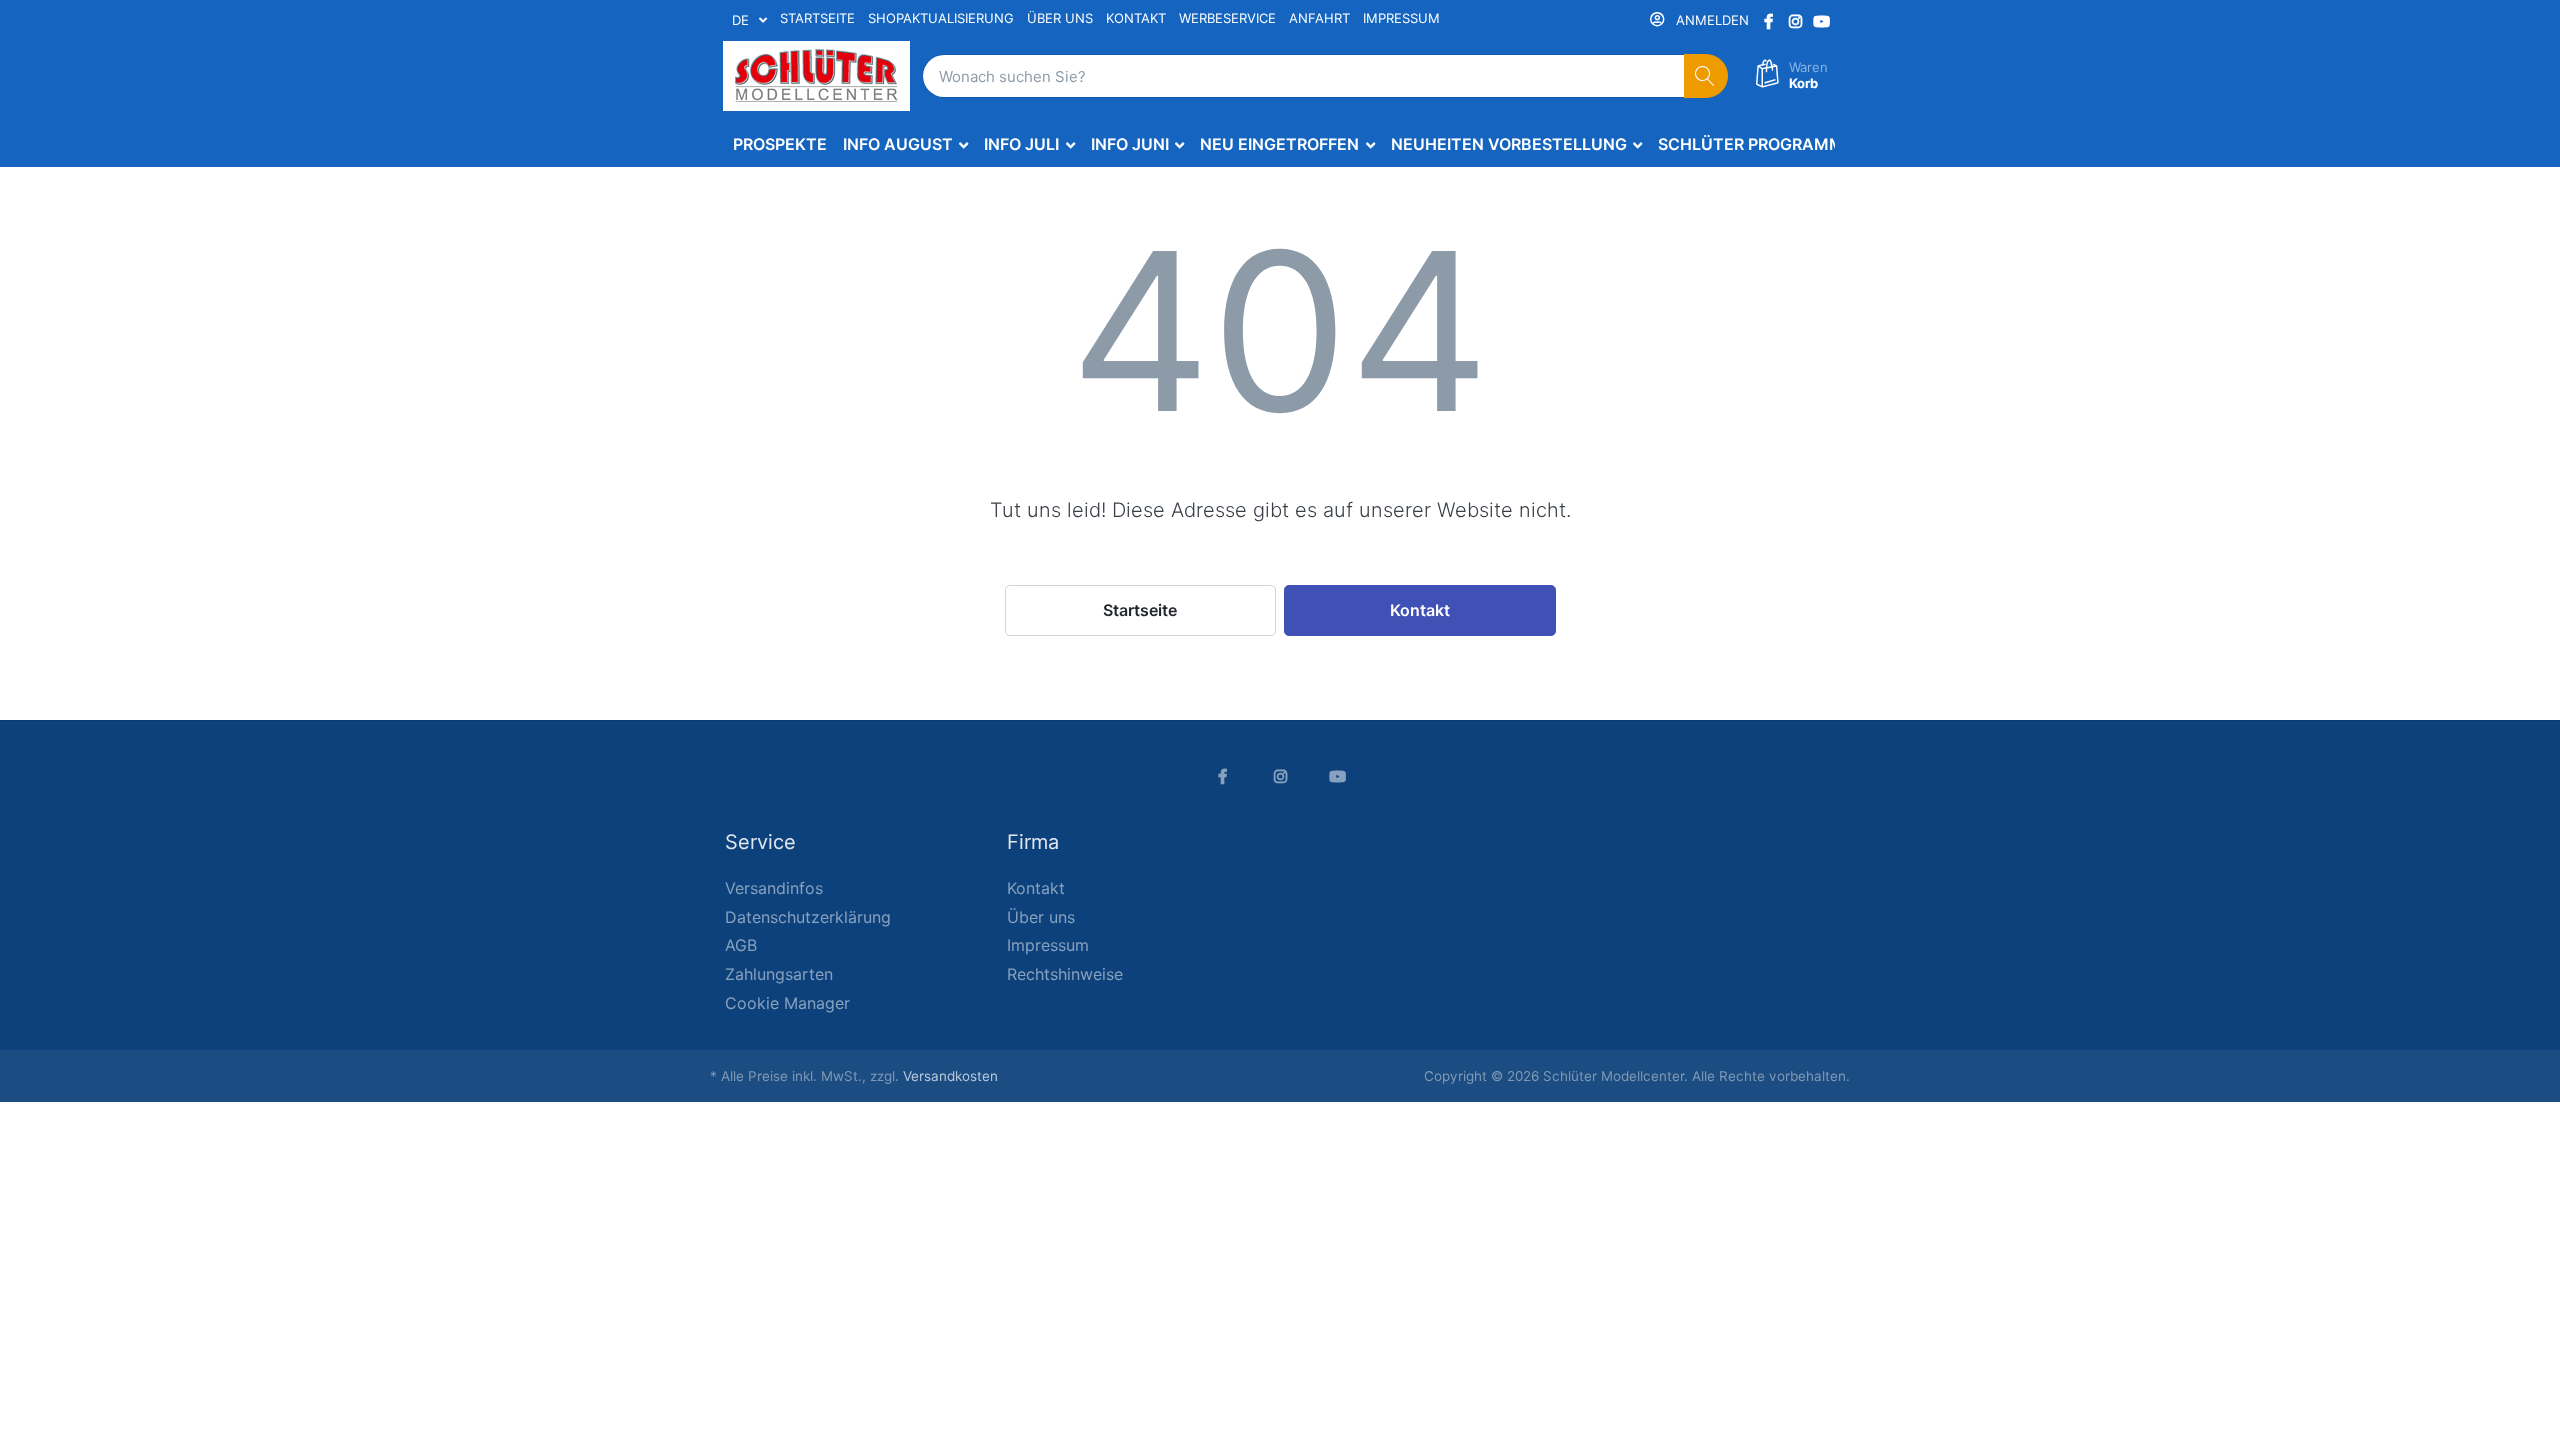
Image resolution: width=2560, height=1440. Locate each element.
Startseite (1140, 610)
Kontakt (1420, 610)
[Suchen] (1706, 76)
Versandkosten (950, 1076)
